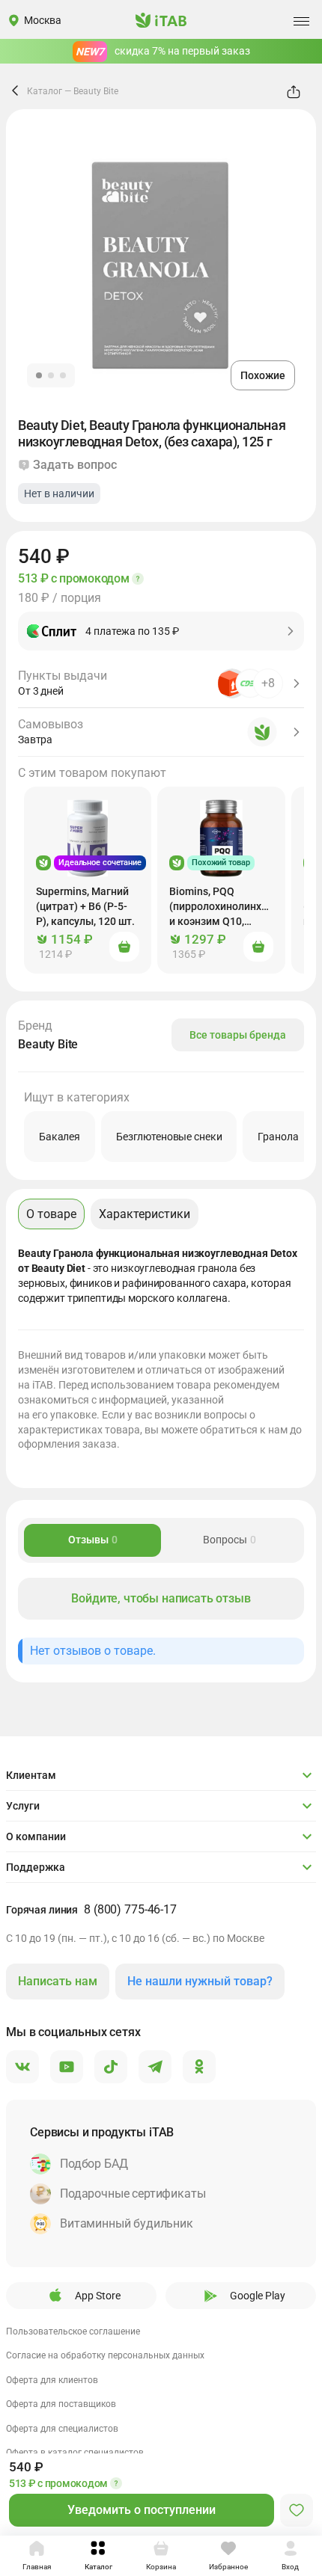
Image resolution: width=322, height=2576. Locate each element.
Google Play (258, 2296)
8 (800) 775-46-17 (130, 1909)
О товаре (51, 1214)
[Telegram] (155, 2068)
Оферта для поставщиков (61, 2404)
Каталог (45, 91)
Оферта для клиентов (52, 2380)
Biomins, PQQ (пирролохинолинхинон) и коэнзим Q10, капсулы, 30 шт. (227, 907)
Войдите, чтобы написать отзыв (161, 1598)
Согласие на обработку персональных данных (105, 2355)
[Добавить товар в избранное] (297, 2510)
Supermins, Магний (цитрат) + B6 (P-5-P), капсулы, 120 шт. (85, 906)
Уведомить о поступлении (142, 2510)
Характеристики (145, 1214)
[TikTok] (111, 2068)
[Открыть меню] (301, 21)
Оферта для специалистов (62, 2429)
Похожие (263, 375)
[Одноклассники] (199, 2068)
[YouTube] (67, 2068)
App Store (98, 2296)
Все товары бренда (238, 1035)
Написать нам (58, 1981)
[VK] (22, 2068)
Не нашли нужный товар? (200, 1981)
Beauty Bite (96, 91)
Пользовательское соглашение (73, 2331)
